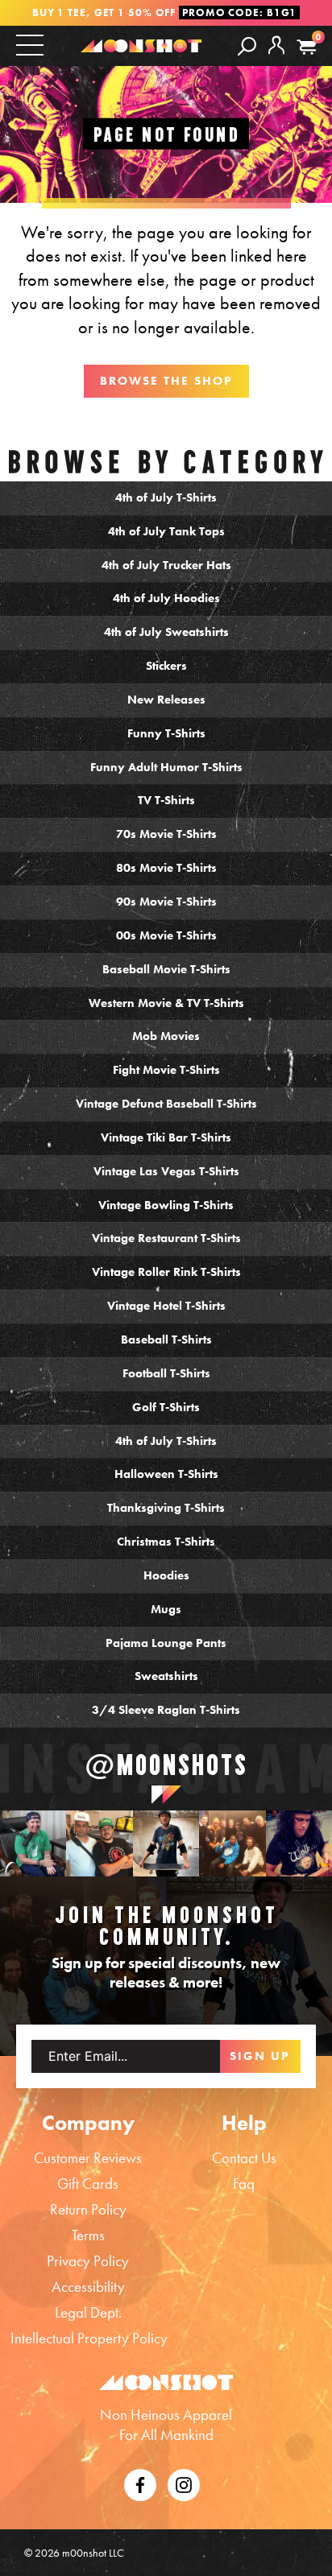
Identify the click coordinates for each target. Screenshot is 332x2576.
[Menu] (30, 45)
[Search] (247, 45)
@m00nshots (166, 1765)
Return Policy (88, 2209)
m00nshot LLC (93, 2553)
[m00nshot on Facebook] (140, 2483)
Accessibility (88, 2287)
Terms (88, 2235)
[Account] (276, 58)
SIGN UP (260, 2056)
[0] (307, 47)
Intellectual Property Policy (89, 2338)
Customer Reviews (88, 2158)
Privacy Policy (88, 2261)
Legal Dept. (88, 2312)
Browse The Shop (166, 381)
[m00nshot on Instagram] (33, 1843)
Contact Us (244, 2158)
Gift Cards (88, 2184)
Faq (244, 2184)
